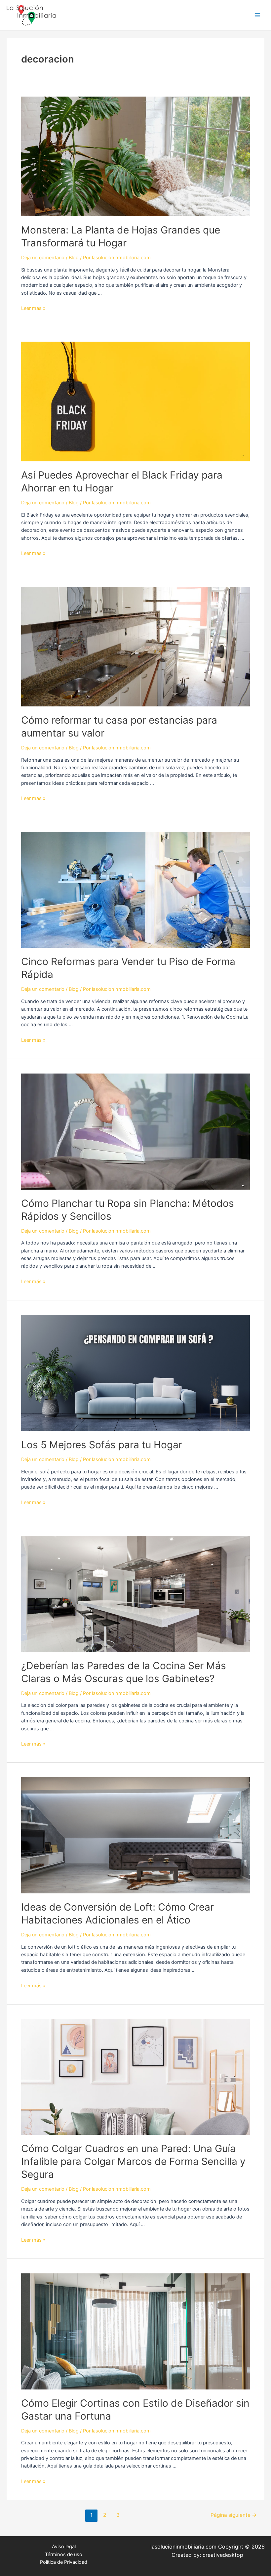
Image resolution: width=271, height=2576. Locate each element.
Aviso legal (64, 2547)
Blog (74, 258)
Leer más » (33, 308)
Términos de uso (64, 2555)
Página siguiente (234, 2515)
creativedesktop (223, 2555)
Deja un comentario (43, 258)
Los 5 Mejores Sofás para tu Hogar (102, 1445)
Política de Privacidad (64, 2562)
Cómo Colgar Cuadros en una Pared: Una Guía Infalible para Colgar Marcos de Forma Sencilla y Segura (133, 2161)
